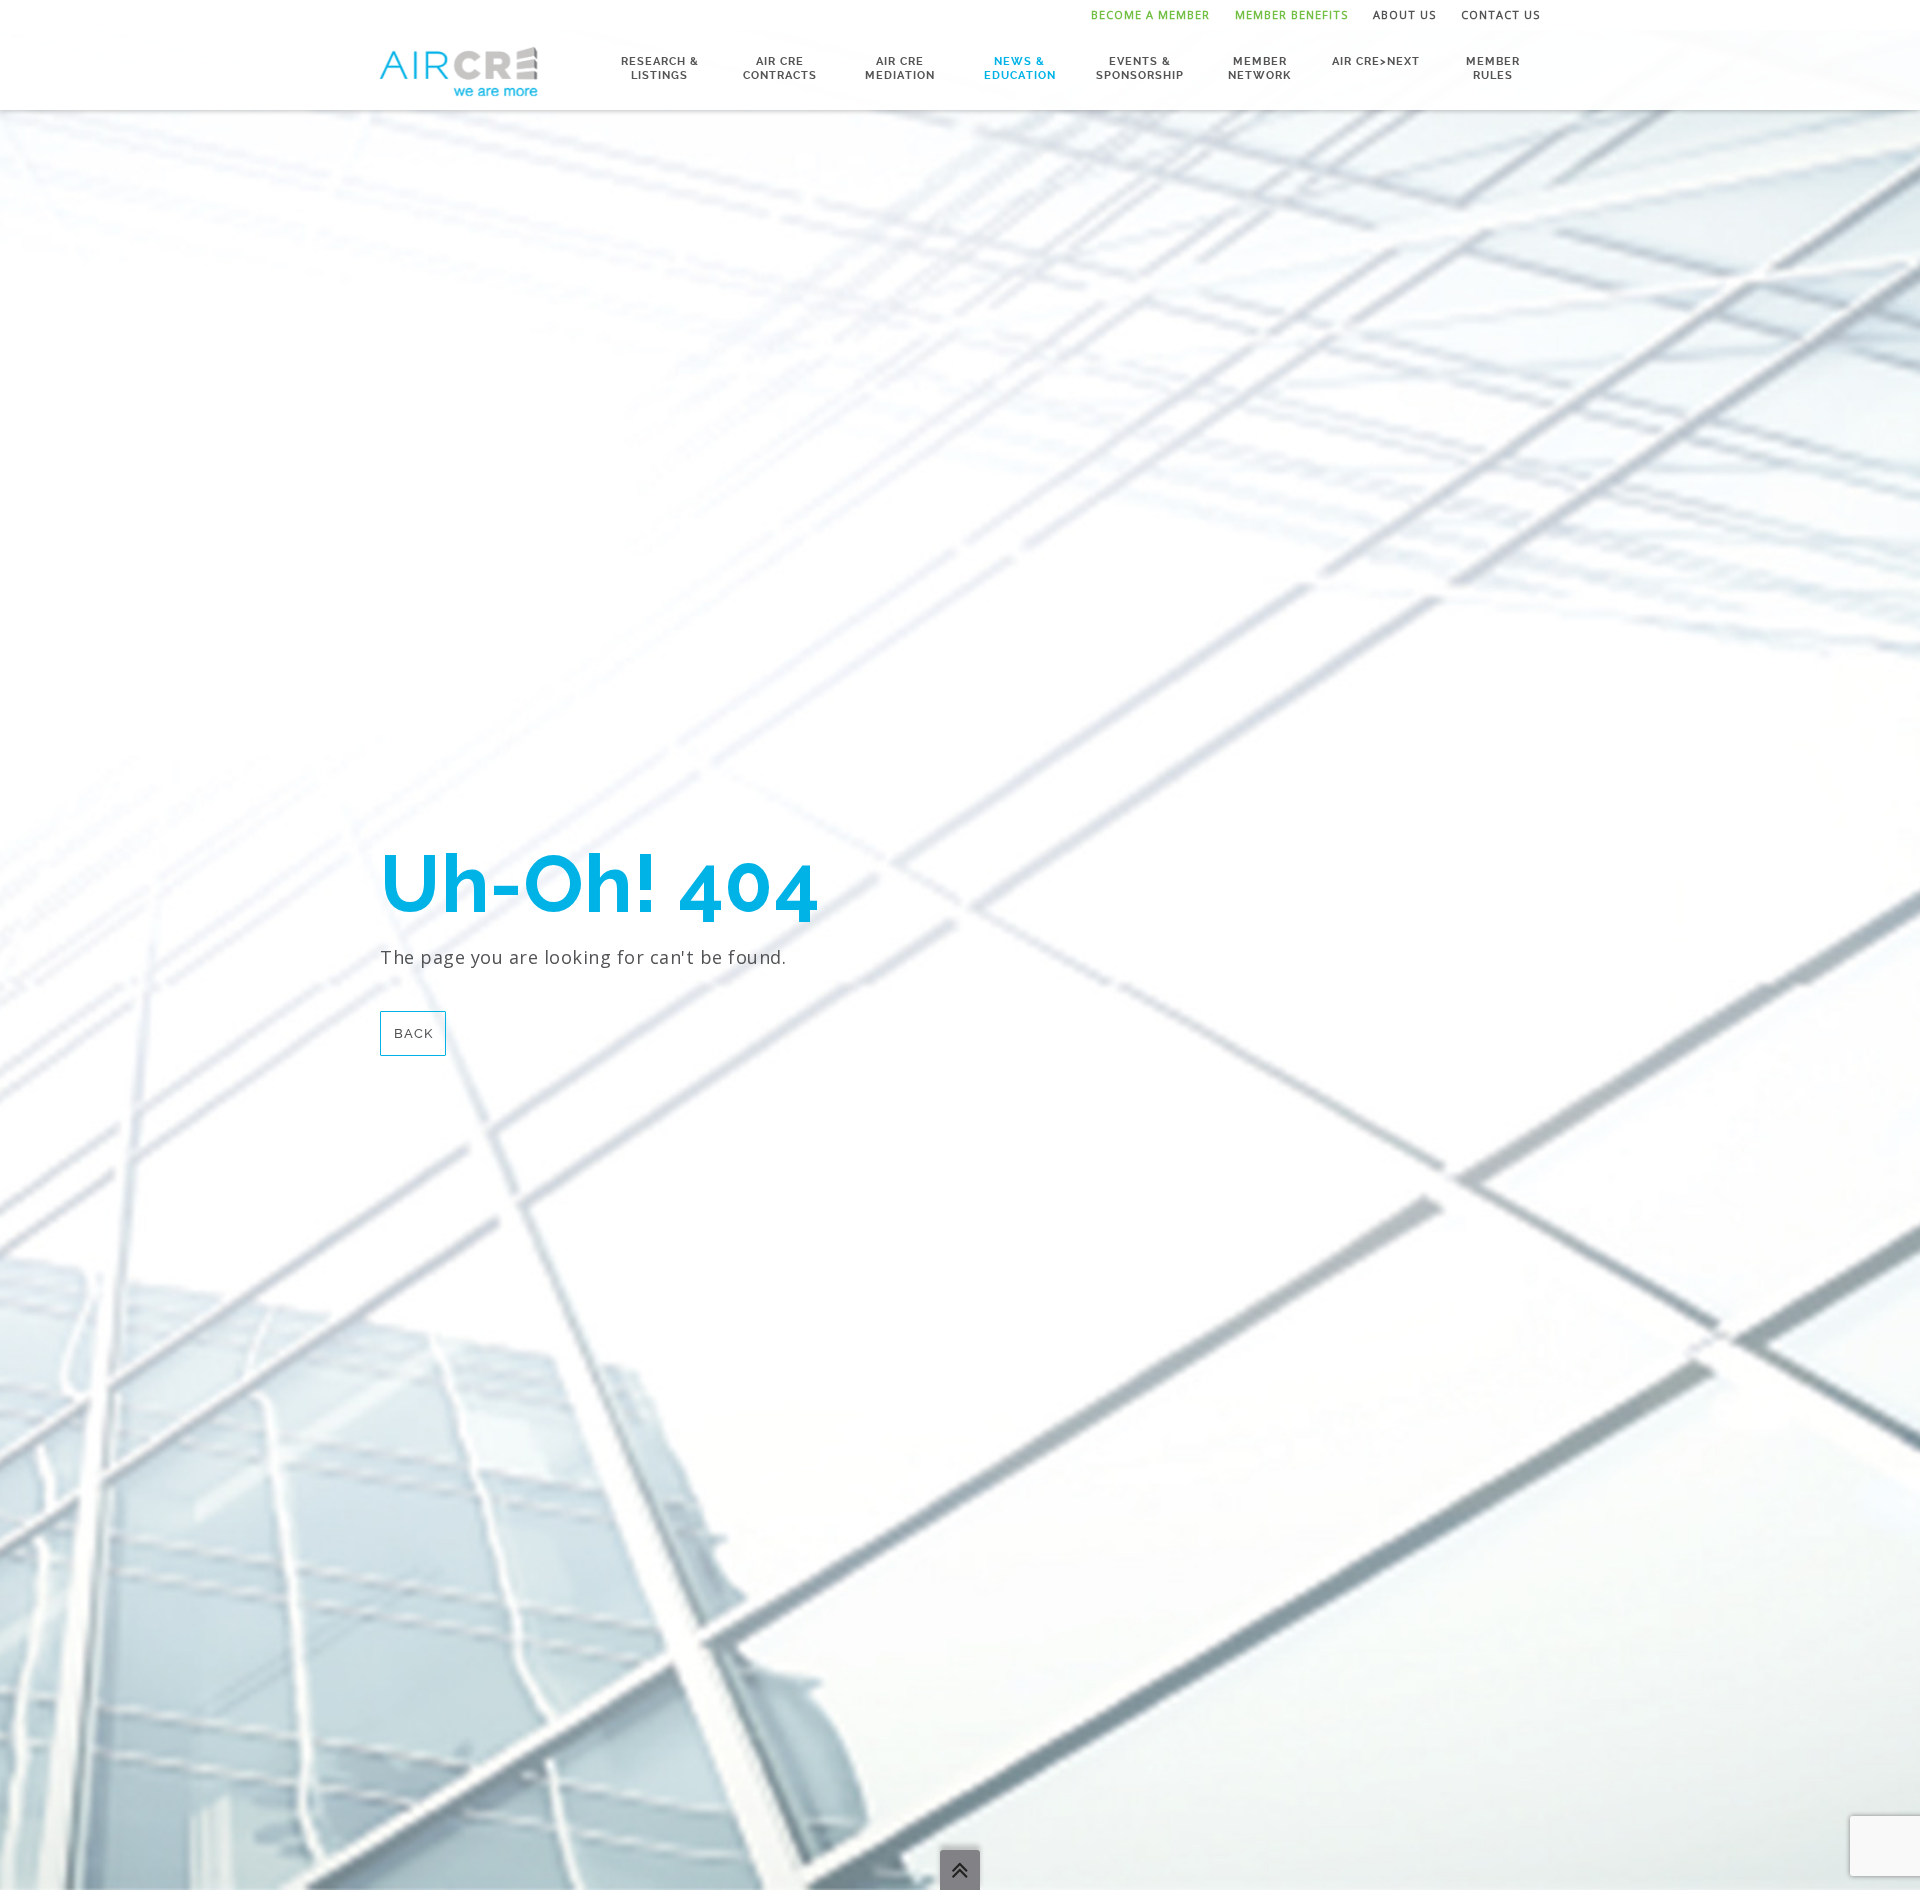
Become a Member (1150, 14)
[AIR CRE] (458, 70)
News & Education (1020, 68)
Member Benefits (1291, 14)
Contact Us (1500, 14)
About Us (1404, 14)
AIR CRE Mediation (900, 68)
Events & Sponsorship (1140, 68)
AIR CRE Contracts (780, 68)
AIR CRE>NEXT (1376, 61)
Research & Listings (660, 68)
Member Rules (1493, 68)
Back (413, 1033)
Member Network (1259, 68)
